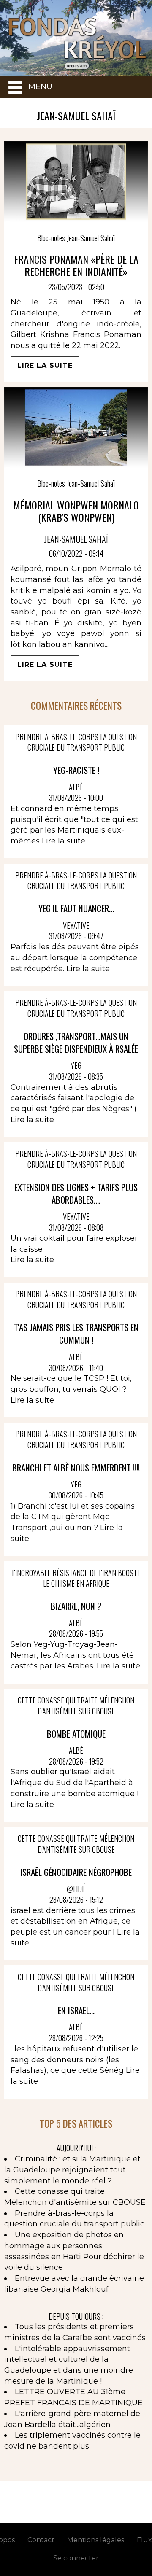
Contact (41, 2540)
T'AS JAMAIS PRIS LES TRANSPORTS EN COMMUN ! (76, 1333)
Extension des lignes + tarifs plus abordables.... (76, 1193)
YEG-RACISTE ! (76, 770)
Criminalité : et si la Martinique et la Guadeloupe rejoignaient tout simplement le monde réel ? (72, 2170)
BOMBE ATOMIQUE (76, 1734)
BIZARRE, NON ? (76, 1606)
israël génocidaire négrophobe (76, 1872)
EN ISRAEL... (76, 2010)
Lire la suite (45, 365)
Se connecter (76, 2558)
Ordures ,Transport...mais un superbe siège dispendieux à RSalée (76, 1042)
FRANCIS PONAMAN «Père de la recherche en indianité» (76, 265)
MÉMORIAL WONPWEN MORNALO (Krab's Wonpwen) (76, 511)
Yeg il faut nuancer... (76, 908)
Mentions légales (96, 2540)
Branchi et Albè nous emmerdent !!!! (76, 1467)
